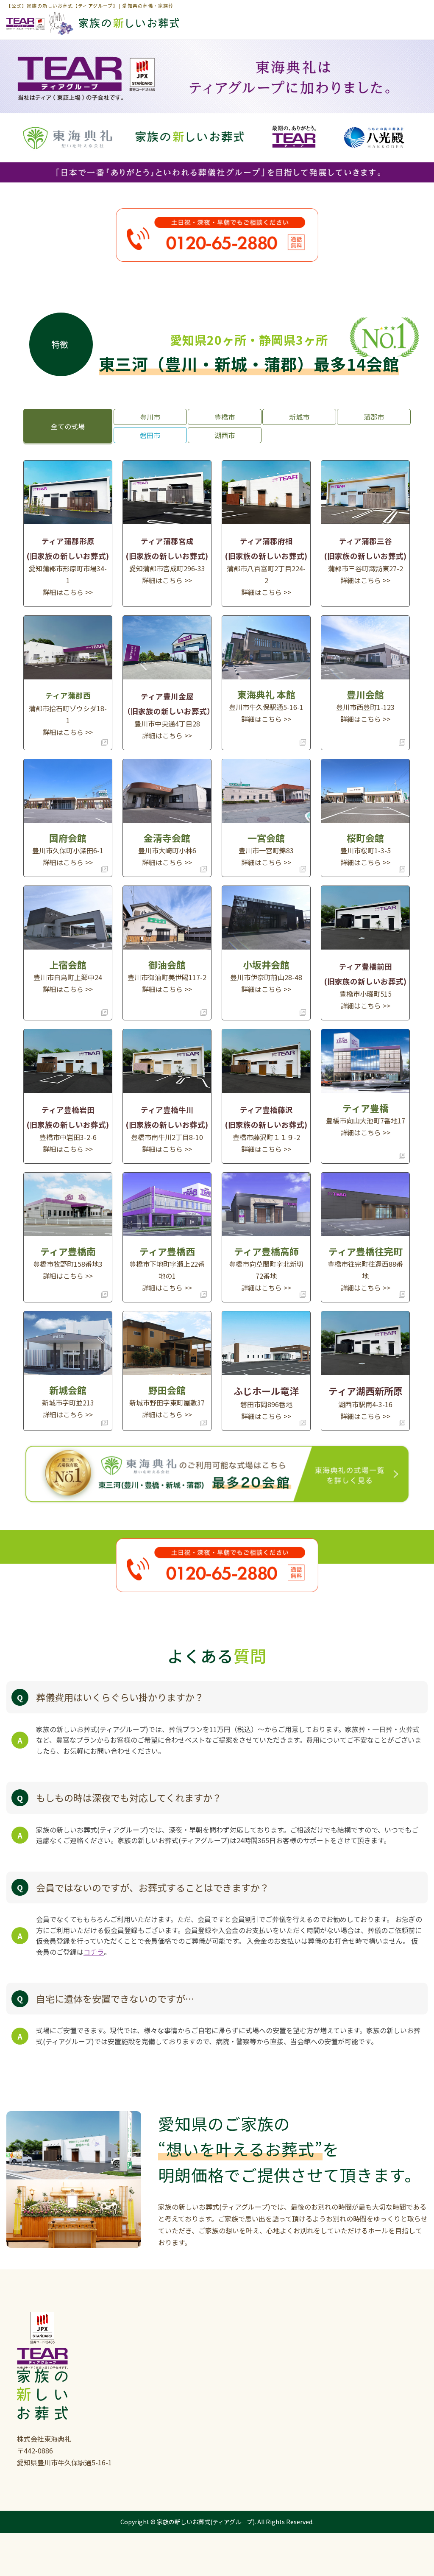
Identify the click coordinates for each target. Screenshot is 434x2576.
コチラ (94, 1952)
